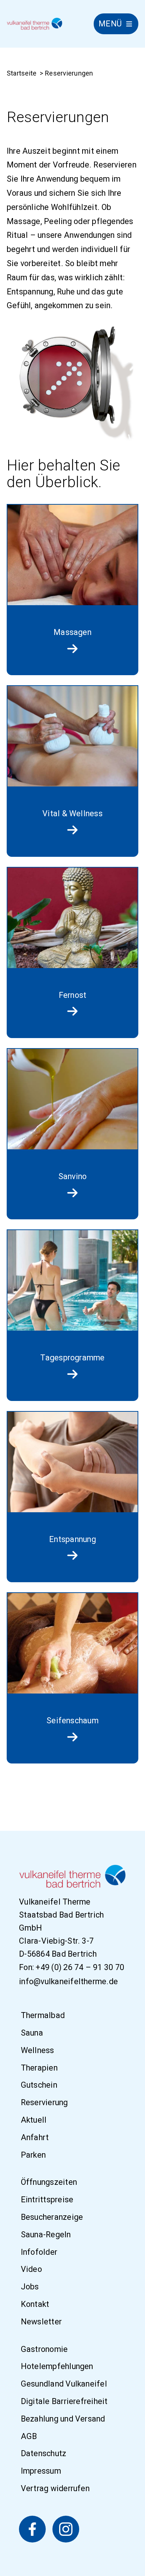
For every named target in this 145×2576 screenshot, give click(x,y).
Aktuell (34, 2120)
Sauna (32, 2033)
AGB (29, 2436)
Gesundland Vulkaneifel (64, 2384)
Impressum (41, 2471)
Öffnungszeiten (49, 2182)
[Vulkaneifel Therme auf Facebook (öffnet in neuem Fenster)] (32, 2529)
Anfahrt (35, 2137)
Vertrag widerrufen (55, 2488)
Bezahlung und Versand (63, 2419)
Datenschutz (44, 2454)
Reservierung (44, 2102)
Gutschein (39, 2085)
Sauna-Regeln (46, 2235)
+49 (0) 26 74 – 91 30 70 (80, 1967)
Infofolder (39, 2252)
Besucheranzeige (52, 2217)
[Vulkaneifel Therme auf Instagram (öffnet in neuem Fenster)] (66, 2529)
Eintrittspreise (47, 2200)
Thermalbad (43, 2015)
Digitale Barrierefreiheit (64, 2401)
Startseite (22, 73)
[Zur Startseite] (35, 24)
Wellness (38, 2050)
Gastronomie (44, 2349)
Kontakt (35, 2304)
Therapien (39, 2068)
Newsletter (41, 2322)
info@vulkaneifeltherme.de (68, 1981)
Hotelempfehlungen (57, 2367)
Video (31, 2269)
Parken (33, 2155)
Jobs (30, 2287)
